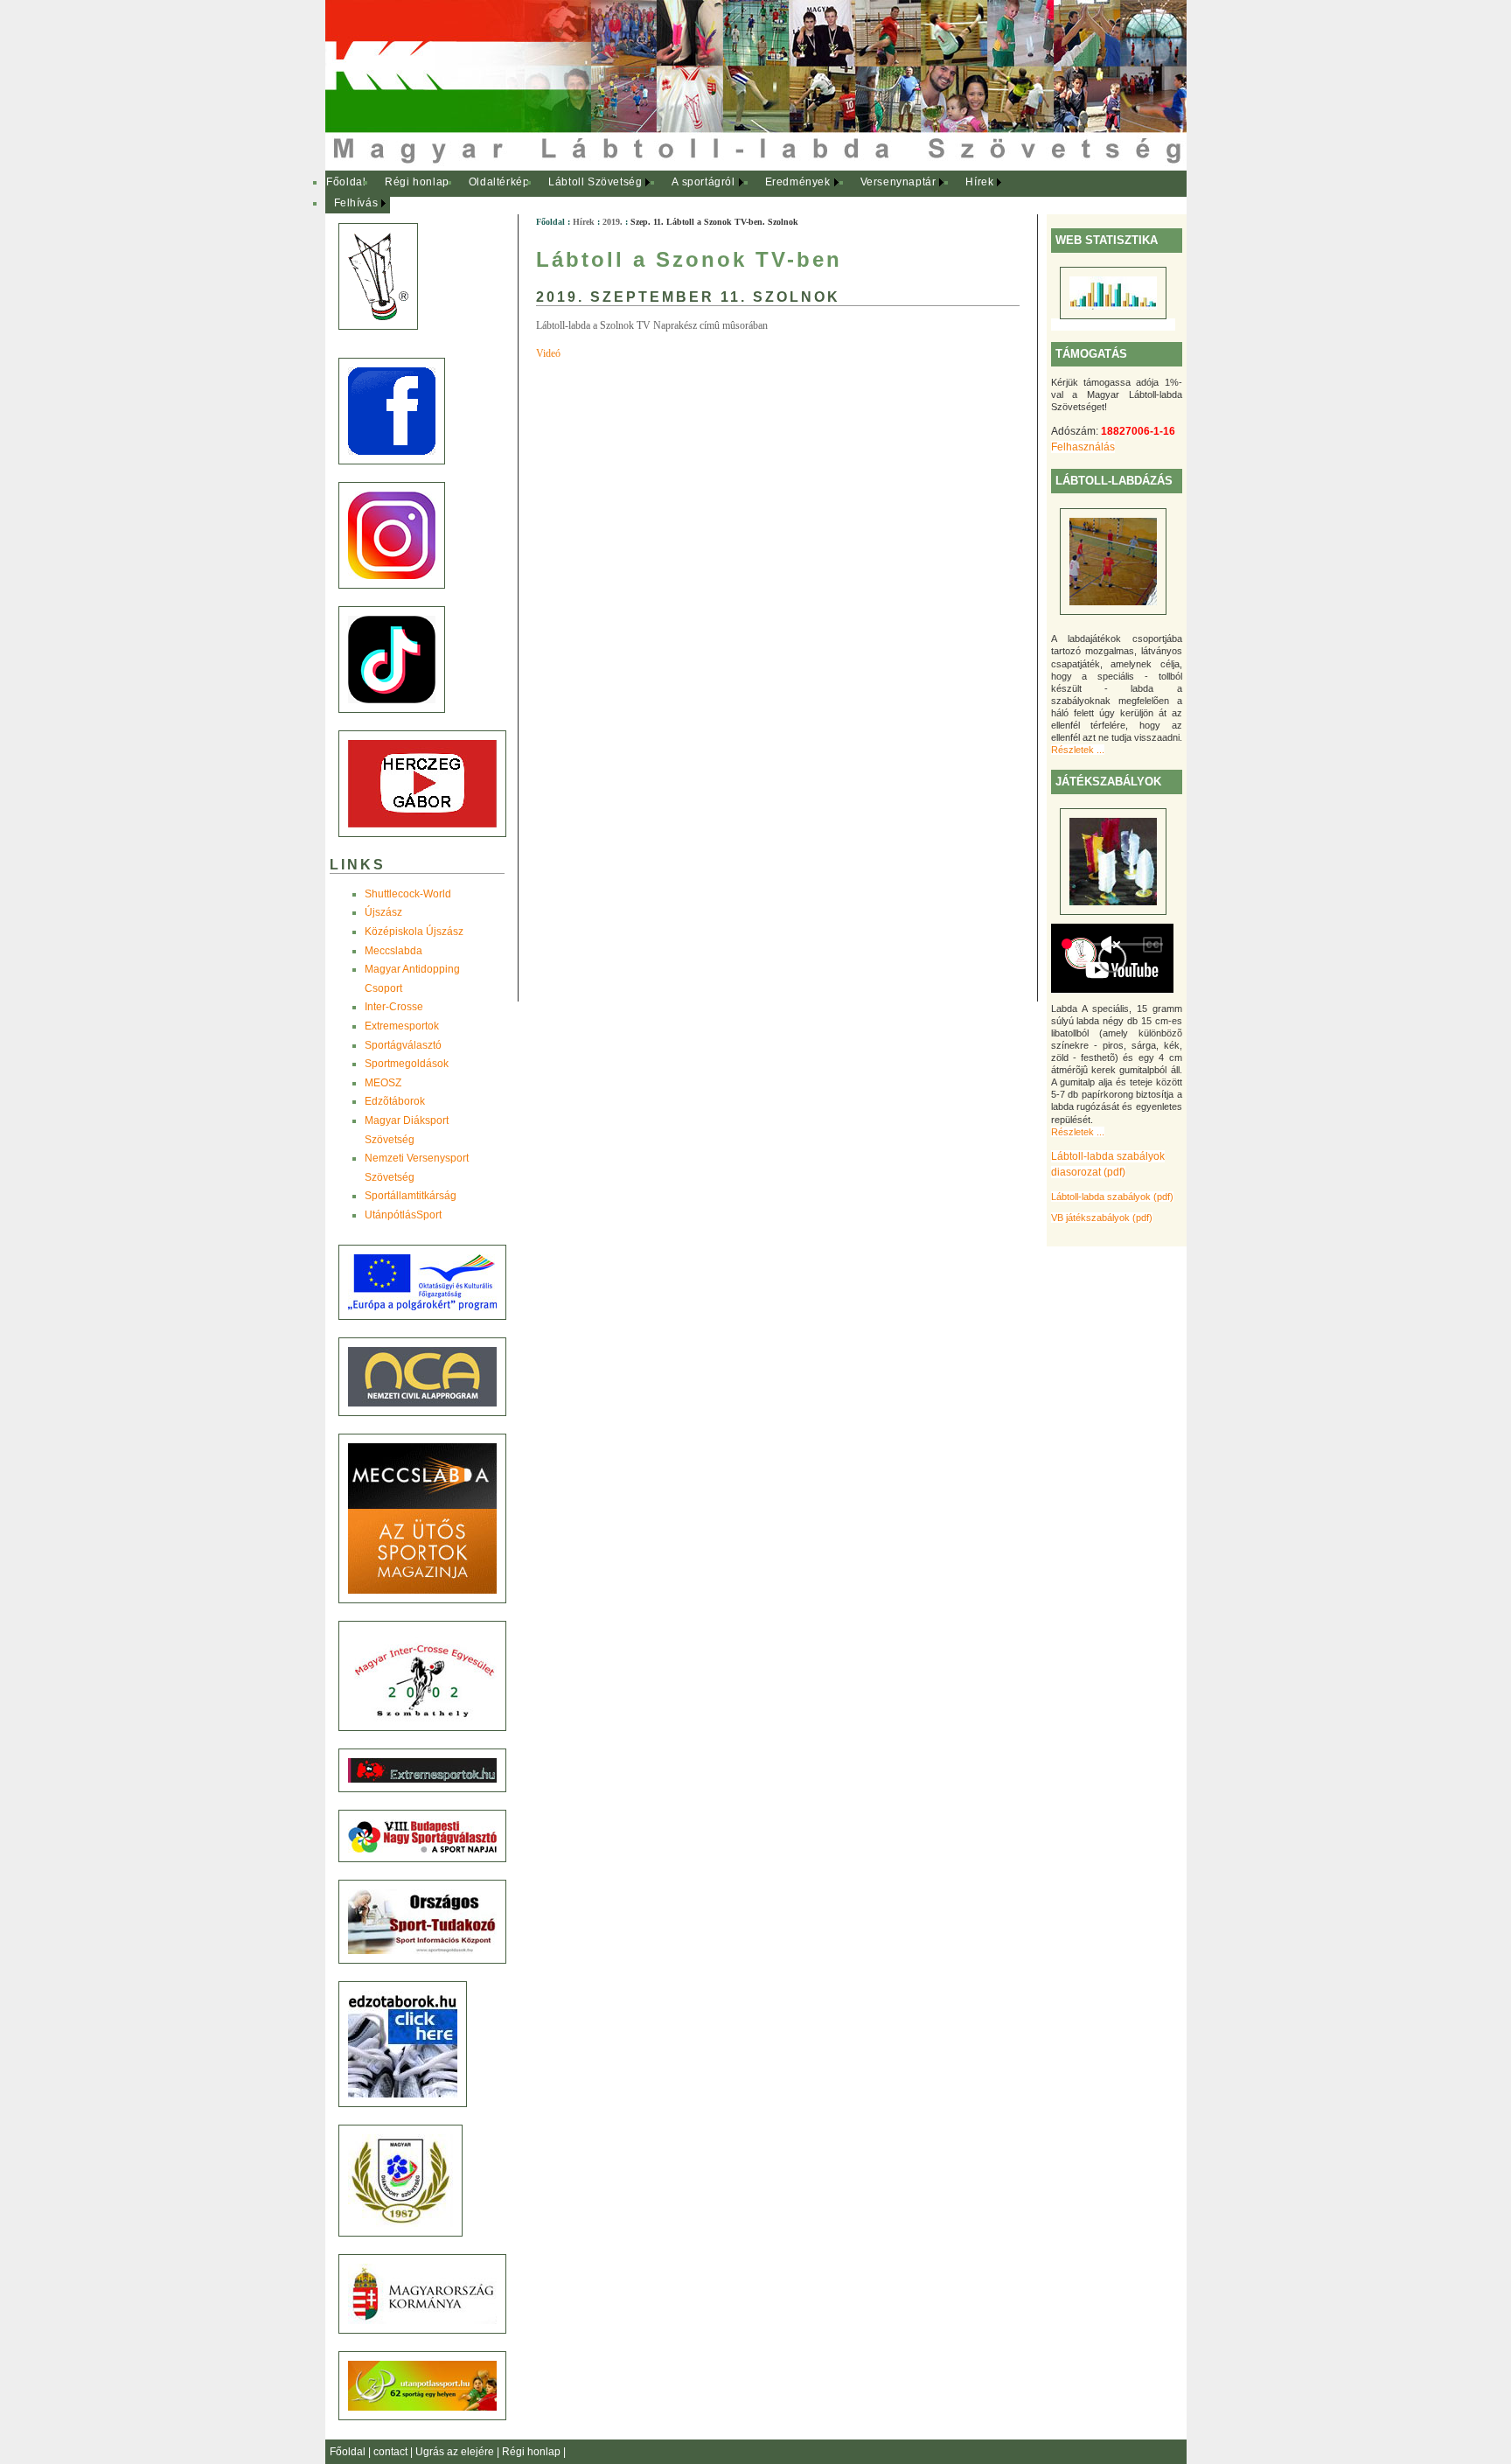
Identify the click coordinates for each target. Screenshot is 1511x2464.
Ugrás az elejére (456, 2452)
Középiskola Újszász (414, 932)
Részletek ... (1078, 750)
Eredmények (798, 182)
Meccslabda (393, 951)
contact (392, 2452)
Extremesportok (402, 1026)
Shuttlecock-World (408, 894)
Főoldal (346, 182)
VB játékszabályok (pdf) (1102, 1218)
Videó (548, 353)
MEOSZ (383, 1083)
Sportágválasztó (403, 1045)
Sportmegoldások (407, 1064)
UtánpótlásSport (403, 1215)
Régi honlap (417, 182)
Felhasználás (1083, 447)
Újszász (383, 912)
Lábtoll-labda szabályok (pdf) (1112, 1197)
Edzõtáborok (395, 1101)
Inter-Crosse (394, 1007)
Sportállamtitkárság (411, 1196)
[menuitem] (347, 183)
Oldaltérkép (499, 182)
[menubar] (675, 193)
